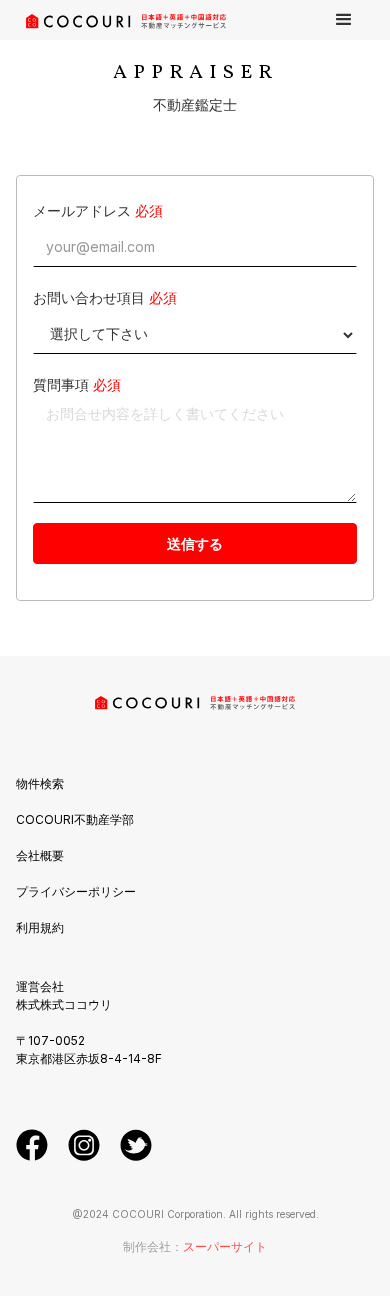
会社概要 (40, 855)
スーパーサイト (225, 1246)
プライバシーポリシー (76, 891)
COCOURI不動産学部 (75, 819)
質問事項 (61, 384)
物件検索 (40, 783)
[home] (121, 20)
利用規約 (40, 927)
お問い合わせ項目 (89, 297)
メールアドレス (82, 210)
